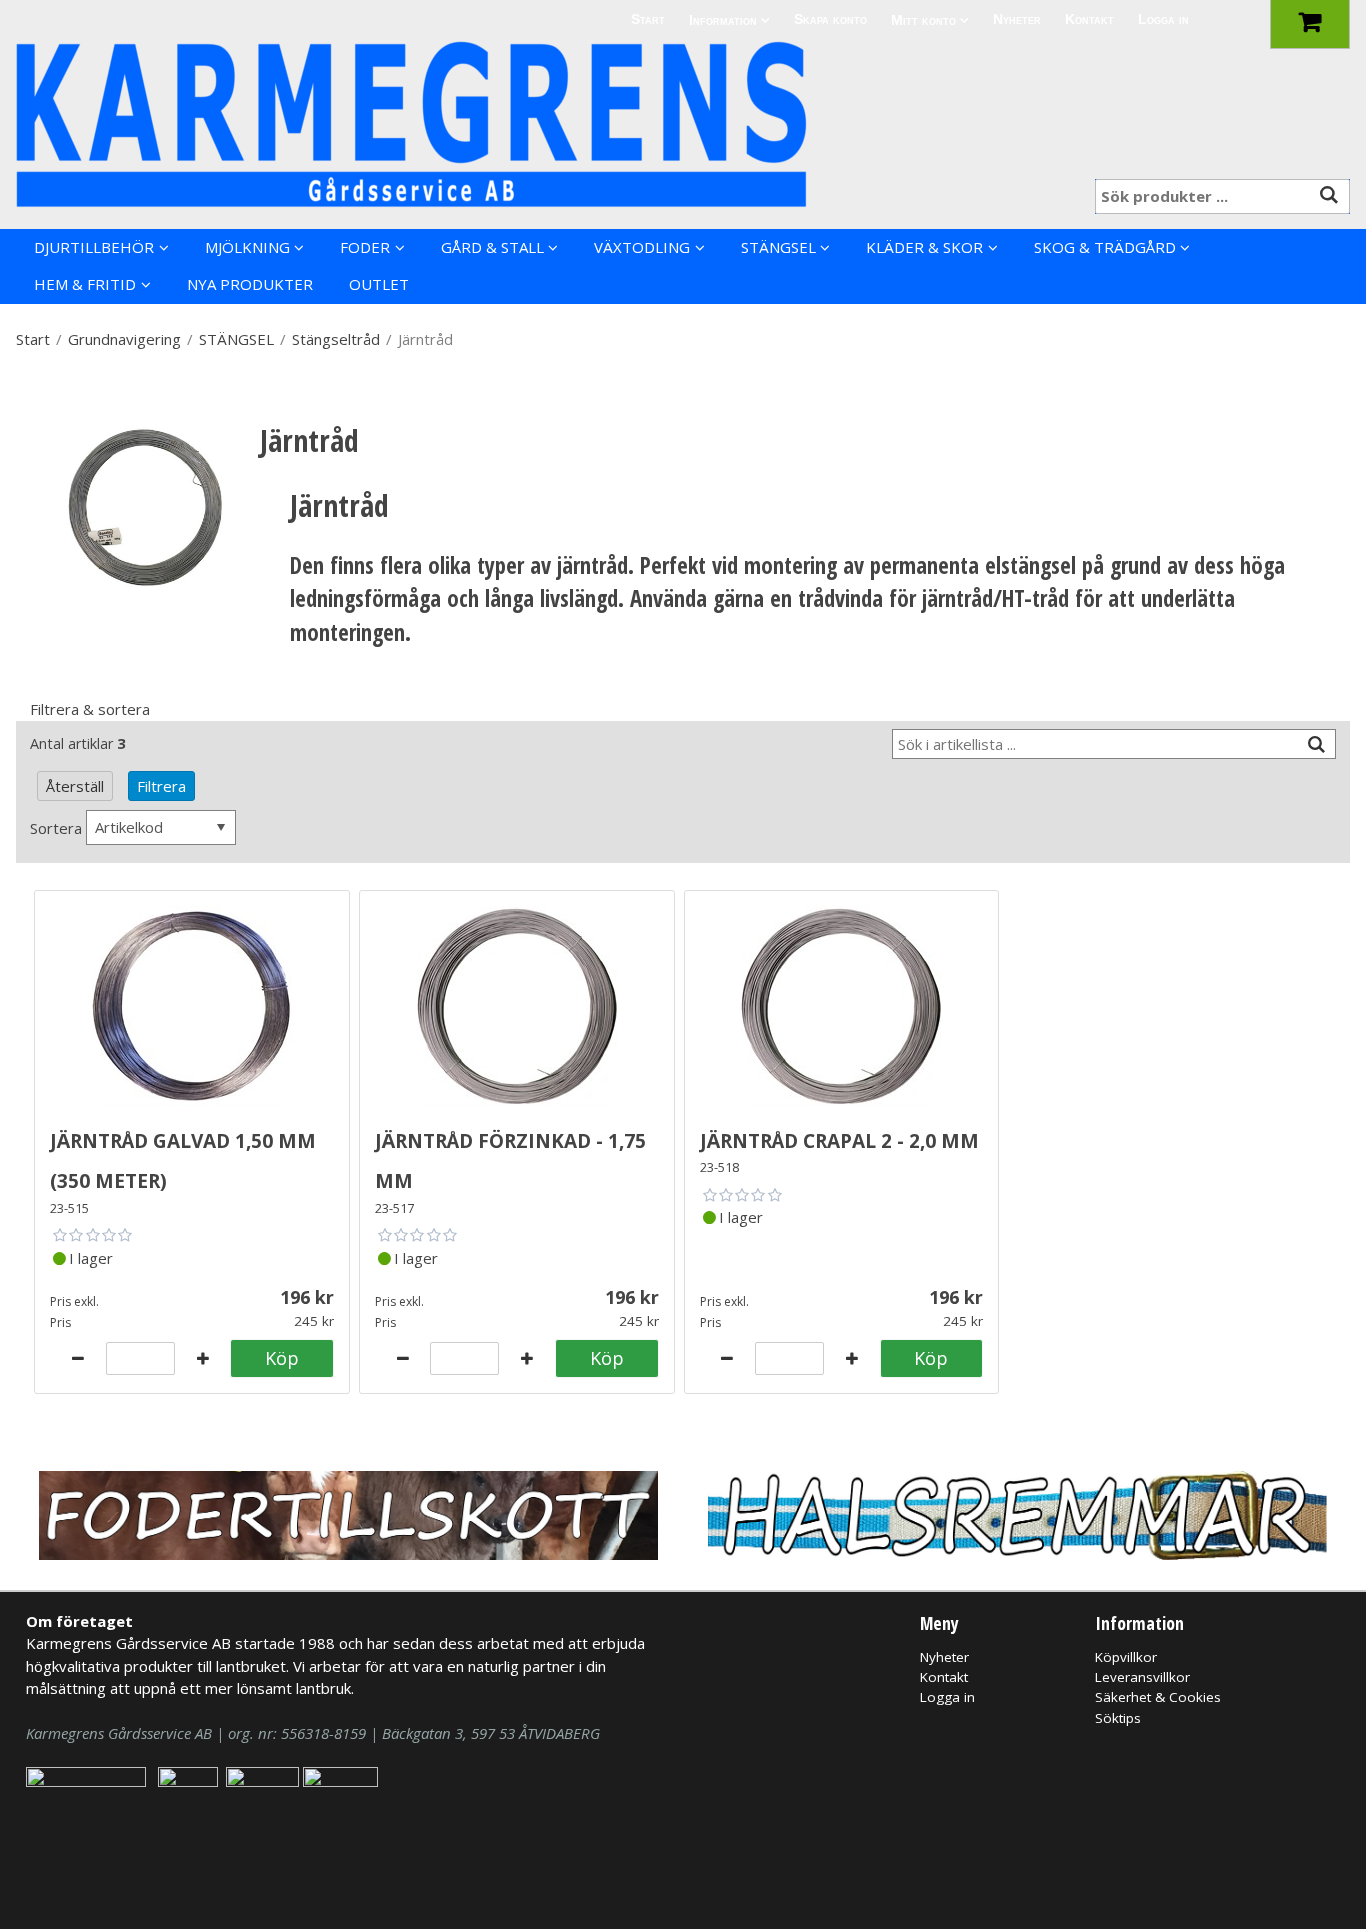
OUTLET (379, 284)
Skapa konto (830, 19)
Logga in (1163, 19)
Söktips (1118, 1718)
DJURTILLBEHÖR (94, 247)
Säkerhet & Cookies (1158, 1697)
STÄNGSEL (778, 247)
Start (648, 19)
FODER (365, 247)
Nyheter (1017, 19)
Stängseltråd (336, 339)
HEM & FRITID (85, 284)
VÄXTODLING (642, 247)
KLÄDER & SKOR (924, 247)
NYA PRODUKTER (250, 284)
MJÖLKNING (247, 247)
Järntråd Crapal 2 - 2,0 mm (839, 1137)
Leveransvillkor (1142, 1677)
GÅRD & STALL (492, 247)
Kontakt (1089, 19)
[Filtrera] (1317, 744)
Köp (282, 1358)
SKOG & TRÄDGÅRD (1105, 247)
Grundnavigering (124, 339)
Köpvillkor (1126, 1657)
